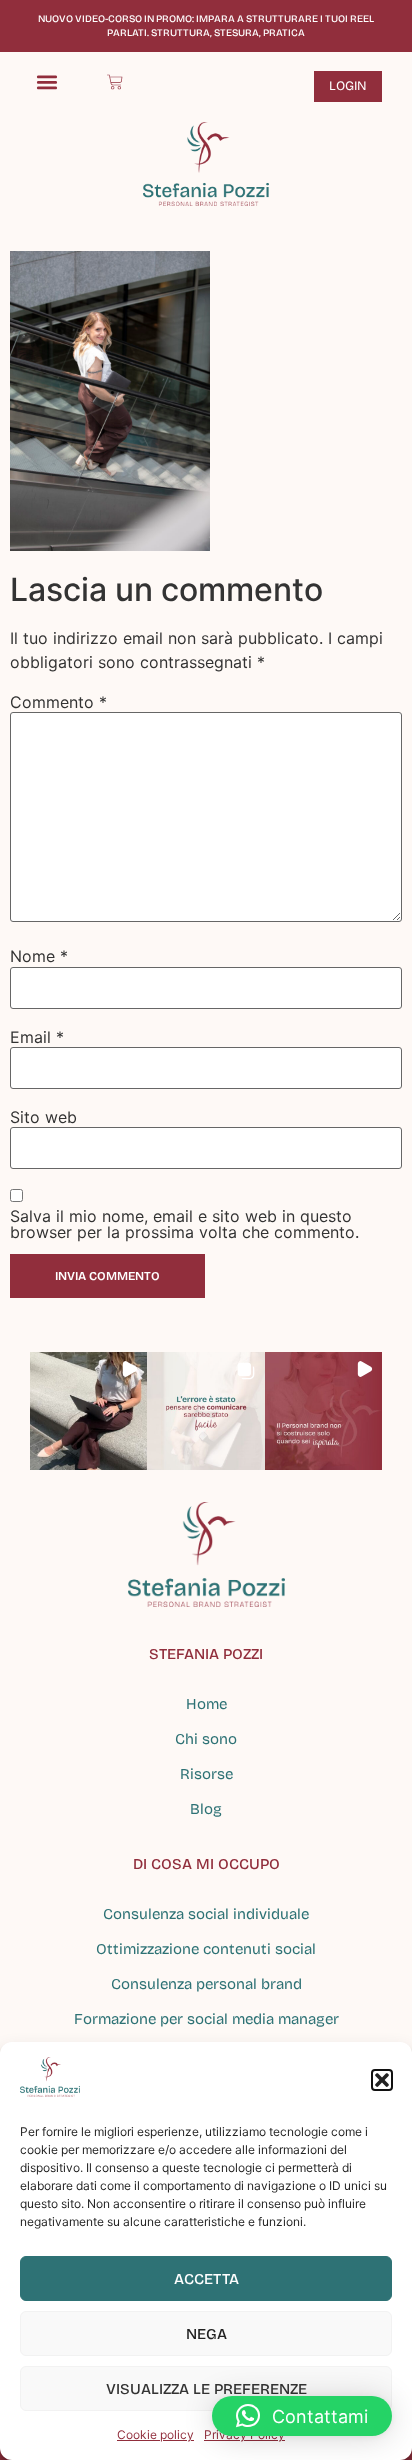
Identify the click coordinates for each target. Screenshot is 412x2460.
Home (206, 1704)
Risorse (206, 1774)
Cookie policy (155, 2434)
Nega (206, 2334)
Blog (206, 1809)
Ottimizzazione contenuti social (206, 1949)
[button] (382, 2080)
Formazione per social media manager (206, 2019)
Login (348, 86)
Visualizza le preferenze (206, 2389)
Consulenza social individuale (206, 1914)
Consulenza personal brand (206, 1984)
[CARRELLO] (115, 82)
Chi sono (206, 1739)
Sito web (43, 1117)
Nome (39, 956)
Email (37, 1037)
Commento (58, 702)
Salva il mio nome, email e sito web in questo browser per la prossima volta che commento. (184, 1224)
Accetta (206, 2279)
